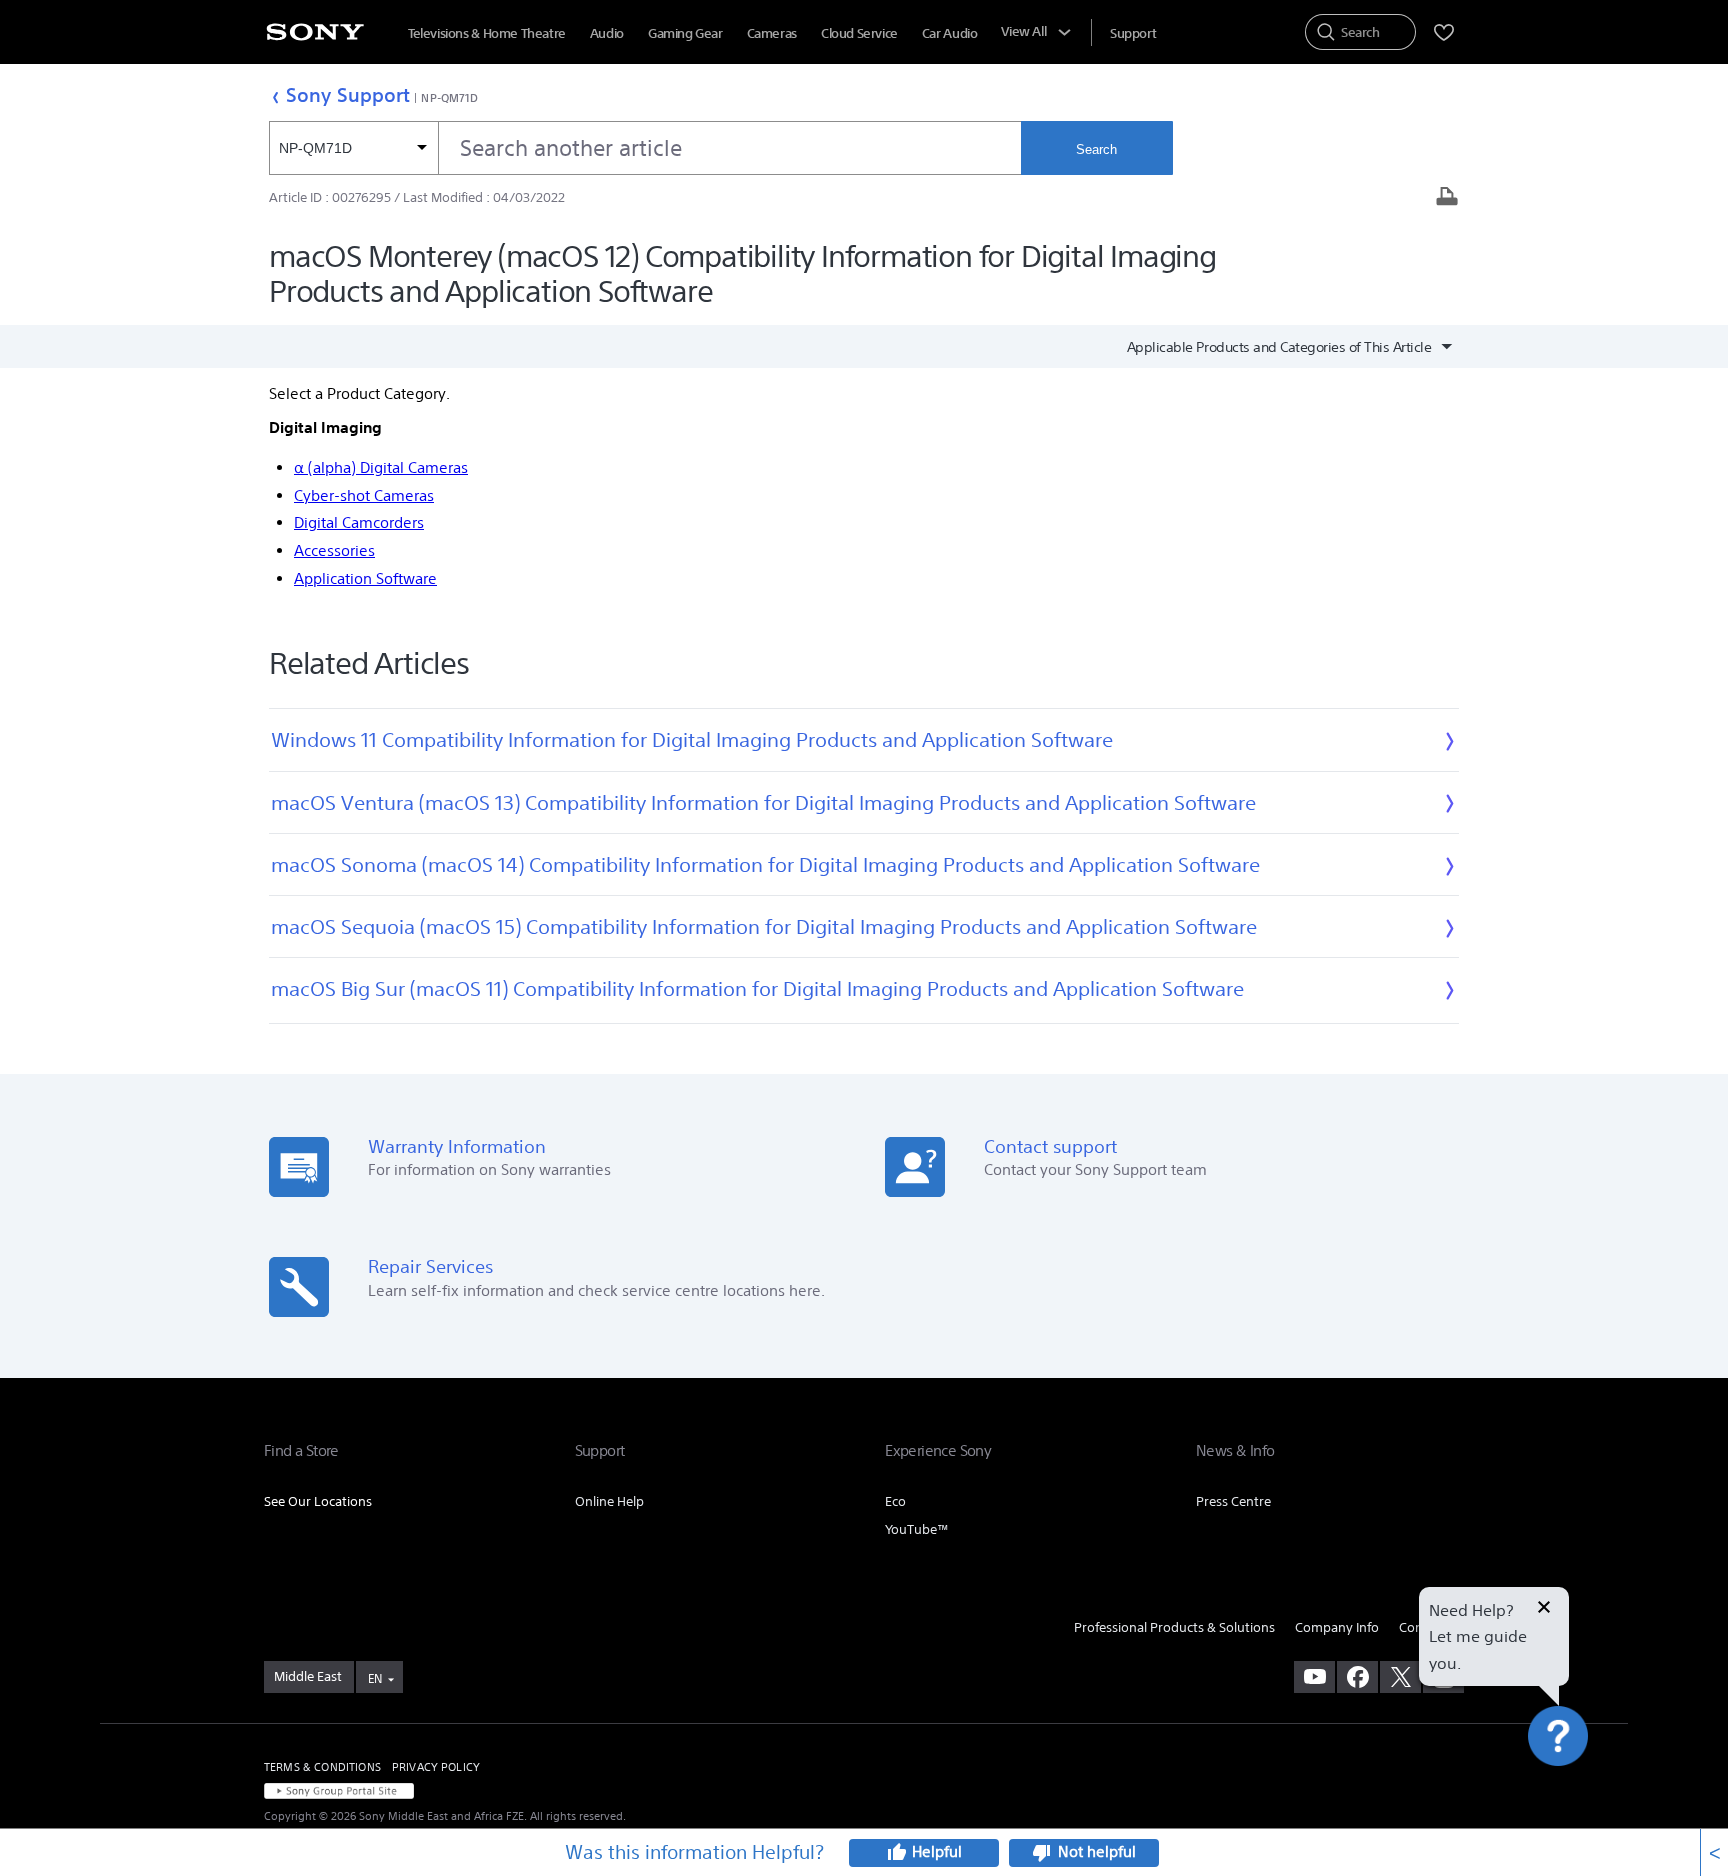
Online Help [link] (609, 1501)
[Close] (1544, 1609)
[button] (1581, 1810)
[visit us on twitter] (1400, 1677)
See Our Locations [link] (318, 1501)
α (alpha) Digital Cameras (381, 467)
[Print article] (1447, 198)
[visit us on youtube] (1314, 1677)
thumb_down (1042, 1853)
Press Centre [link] (1233, 1501)
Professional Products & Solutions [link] (1174, 1627)
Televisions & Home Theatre (487, 33)
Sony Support (348, 94)
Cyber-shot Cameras (364, 495)
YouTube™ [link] (917, 1529)
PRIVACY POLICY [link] (436, 1767)
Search (1096, 149)
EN (375, 1678)
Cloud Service (859, 33)
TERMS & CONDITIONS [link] (322, 1767)
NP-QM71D (449, 97)
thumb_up (896, 1853)
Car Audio (950, 33)
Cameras (772, 33)
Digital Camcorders (359, 522)
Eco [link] (895, 1501)
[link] (309, 1677)
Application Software (365, 578)
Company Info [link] (1337, 1627)
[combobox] (645, 148)
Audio (607, 33)
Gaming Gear (685, 33)
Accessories (334, 550)
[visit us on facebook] (1357, 1677)
